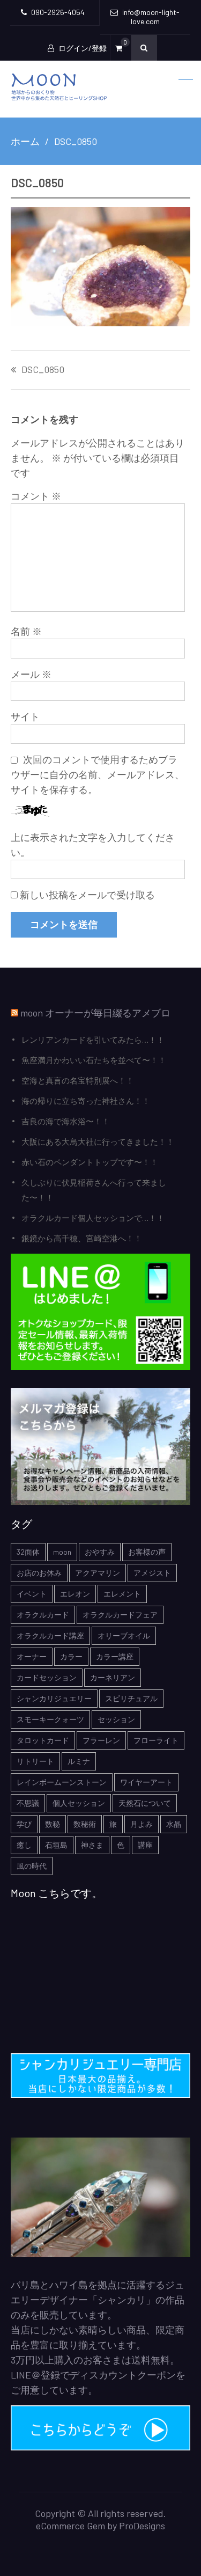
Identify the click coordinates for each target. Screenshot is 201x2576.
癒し (24, 1845)
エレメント (122, 1594)
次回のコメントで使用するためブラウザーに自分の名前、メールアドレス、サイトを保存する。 (98, 774)
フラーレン (101, 1740)
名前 (26, 631)
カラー (71, 1656)
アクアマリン (98, 1573)
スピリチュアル (131, 1698)
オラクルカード (43, 1615)
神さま (92, 1845)
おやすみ (100, 1552)
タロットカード (43, 1740)
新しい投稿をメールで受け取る (87, 895)
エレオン (75, 1594)
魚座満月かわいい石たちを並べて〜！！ (94, 1060)
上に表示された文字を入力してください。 (93, 845)
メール (31, 674)
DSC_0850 (43, 370)
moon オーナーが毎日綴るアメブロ (95, 1013)
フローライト (156, 1740)
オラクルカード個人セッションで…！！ (93, 1218)
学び (24, 1824)
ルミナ (79, 1761)
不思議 (28, 1803)
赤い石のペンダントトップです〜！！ (90, 1162)
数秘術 (85, 1824)
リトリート (35, 1761)
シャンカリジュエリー (54, 1698)
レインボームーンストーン (62, 1782)
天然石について (145, 1803)
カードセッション (47, 1677)
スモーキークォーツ (50, 1719)
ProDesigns (142, 2526)
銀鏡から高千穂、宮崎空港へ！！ (82, 1238)
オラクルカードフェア (120, 1615)
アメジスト (152, 1573)
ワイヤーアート (146, 1782)
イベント (32, 1594)
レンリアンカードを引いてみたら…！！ (93, 1040)
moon (62, 1552)
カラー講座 (115, 1656)
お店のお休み (39, 1573)
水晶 (174, 1824)
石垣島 (56, 1845)
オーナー (32, 1656)
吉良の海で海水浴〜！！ (66, 1121)
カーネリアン (113, 1677)
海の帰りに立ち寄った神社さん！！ (86, 1101)
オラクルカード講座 (50, 1635)
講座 (145, 1845)
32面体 (28, 1552)
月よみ (142, 1824)
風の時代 (32, 1866)
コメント (36, 496)
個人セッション (79, 1803)
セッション (116, 1719)
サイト (25, 716)
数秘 (53, 1824)
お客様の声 (147, 1552)
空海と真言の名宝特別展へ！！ (78, 1080)
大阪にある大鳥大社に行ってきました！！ (98, 1141)
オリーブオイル (124, 1635)
